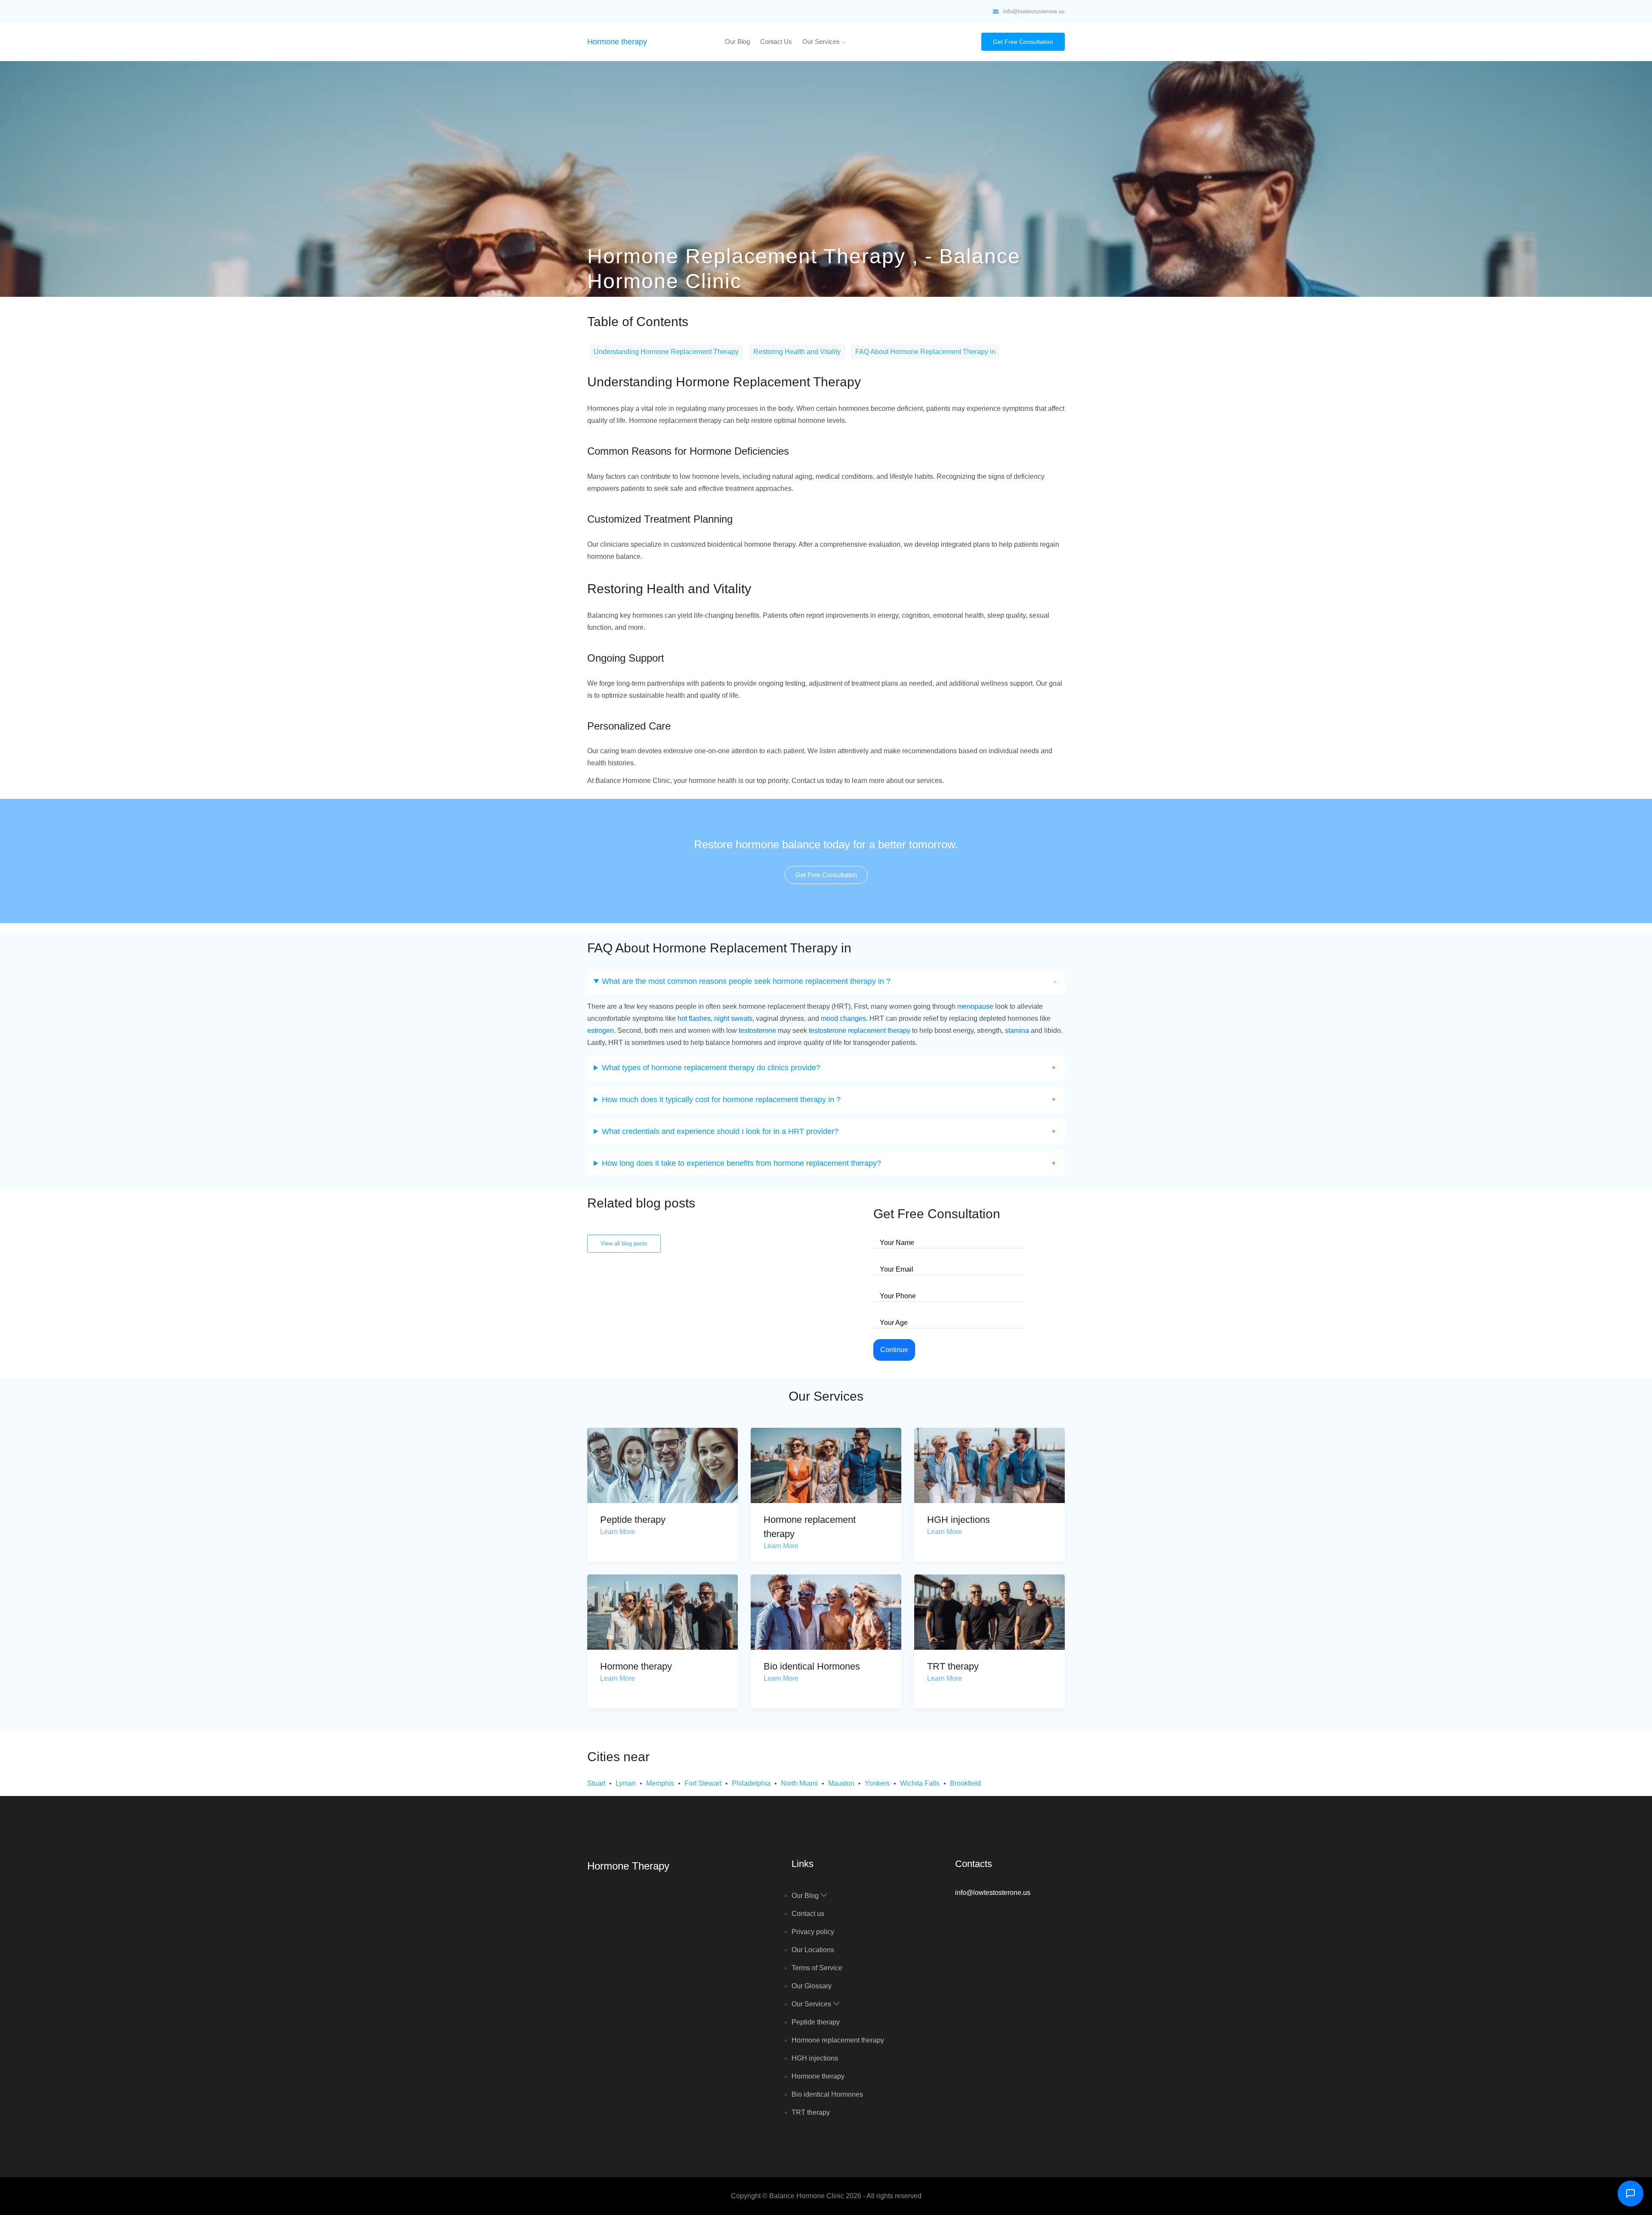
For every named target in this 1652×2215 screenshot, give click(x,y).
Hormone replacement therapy (838, 2040)
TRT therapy (953, 1666)
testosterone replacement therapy (860, 1030)
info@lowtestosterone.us (1034, 11)
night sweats (733, 1018)
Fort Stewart (703, 1783)
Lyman (626, 1783)
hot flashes (694, 1018)
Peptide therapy (633, 1520)
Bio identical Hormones (812, 1666)
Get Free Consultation (1023, 42)
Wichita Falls (920, 1783)
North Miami (799, 1783)
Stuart (596, 1783)
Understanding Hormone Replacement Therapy (666, 352)
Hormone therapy (617, 42)
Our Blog (737, 42)
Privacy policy (813, 1932)
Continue (894, 1350)
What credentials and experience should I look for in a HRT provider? (720, 1131)
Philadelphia (751, 1783)
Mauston (841, 1783)
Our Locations (813, 1950)
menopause (975, 1006)
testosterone (757, 1030)
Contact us (776, 42)
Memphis (660, 1783)
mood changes (843, 1018)
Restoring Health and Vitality (797, 352)
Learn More (618, 1532)
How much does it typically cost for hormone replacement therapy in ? (721, 1100)
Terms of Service (817, 1968)
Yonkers (877, 1783)
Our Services (822, 42)
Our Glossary (812, 1986)
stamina (1017, 1030)
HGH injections (959, 1520)
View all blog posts (624, 1243)
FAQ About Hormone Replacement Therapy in (925, 352)
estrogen (601, 1030)
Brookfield (965, 1783)
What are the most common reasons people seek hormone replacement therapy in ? (746, 981)
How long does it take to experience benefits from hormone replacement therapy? (741, 1163)
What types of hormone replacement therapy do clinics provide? (711, 1068)
